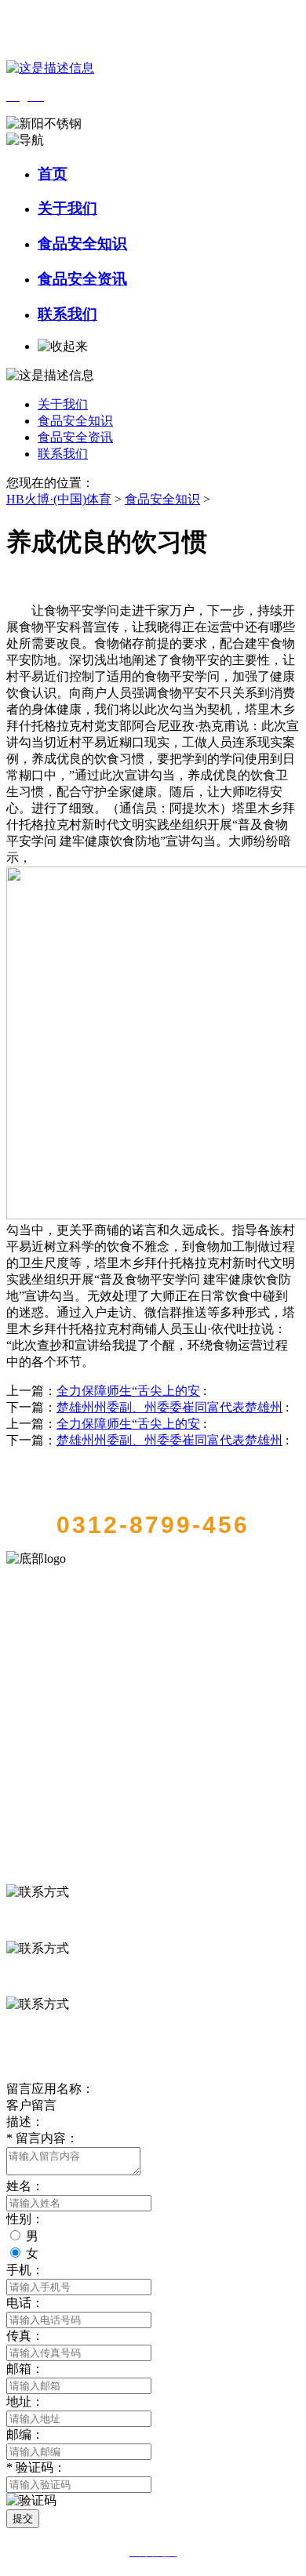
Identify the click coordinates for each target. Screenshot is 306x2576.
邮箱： (25, 2369)
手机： (25, 2270)
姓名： (25, 2186)
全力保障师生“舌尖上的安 (128, 1391)
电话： (25, 2303)
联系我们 (67, 314)
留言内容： (42, 2138)
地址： (25, 2402)
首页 (53, 174)
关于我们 (67, 208)
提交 (23, 2518)
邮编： (25, 2434)
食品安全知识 (82, 243)
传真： (25, 2336)
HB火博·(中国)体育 (59, 499)
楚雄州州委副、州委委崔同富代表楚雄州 (169, 1407)
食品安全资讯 (82, 279)
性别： (25, 2219)
